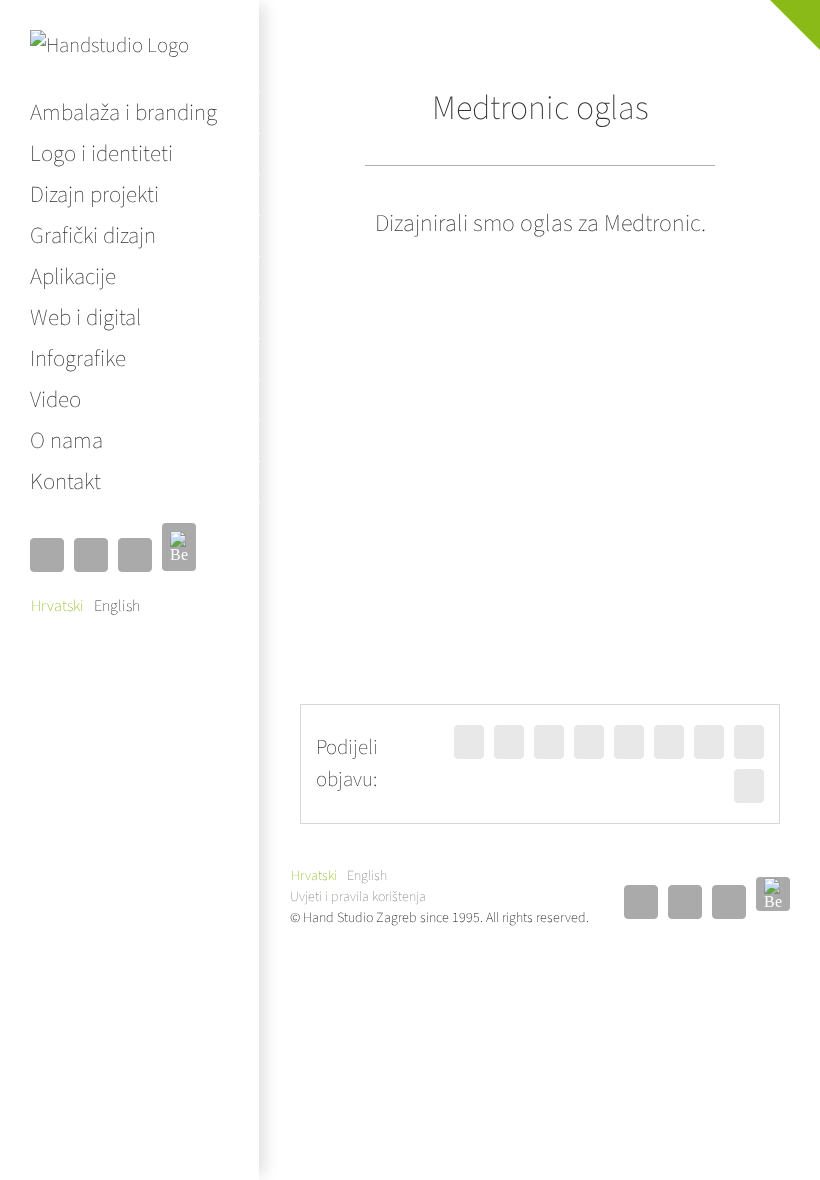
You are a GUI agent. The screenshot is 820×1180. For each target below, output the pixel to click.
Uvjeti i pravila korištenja (358, 897)
